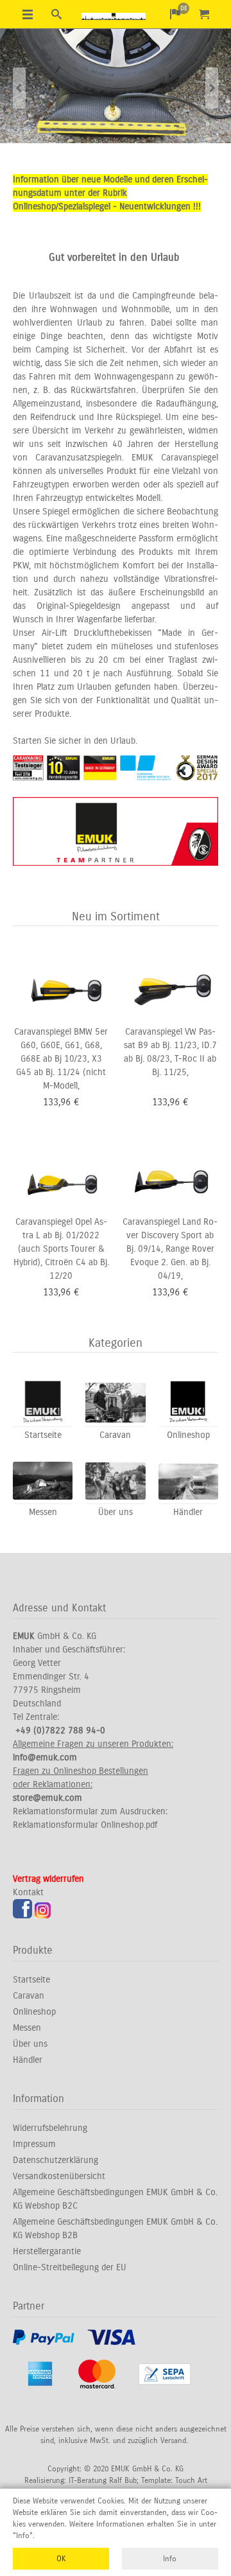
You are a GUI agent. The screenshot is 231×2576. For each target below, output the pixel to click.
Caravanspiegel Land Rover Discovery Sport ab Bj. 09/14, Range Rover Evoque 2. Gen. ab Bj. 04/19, (170, 1249)
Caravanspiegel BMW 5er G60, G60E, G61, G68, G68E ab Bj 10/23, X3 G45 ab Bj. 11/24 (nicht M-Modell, (61, 1059)
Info (170, 2559)
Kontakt (28, 1892)
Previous (19, 88)
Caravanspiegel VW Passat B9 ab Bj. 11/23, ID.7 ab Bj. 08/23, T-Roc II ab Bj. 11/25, (170, 1052)
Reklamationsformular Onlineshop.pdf (85, 1825)
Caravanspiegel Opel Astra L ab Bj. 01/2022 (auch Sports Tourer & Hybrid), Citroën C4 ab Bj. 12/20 (61, 1249)
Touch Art (191, 2480)
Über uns (30, 2044)
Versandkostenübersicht (59, 2176)
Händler (28, 2060)
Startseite (31, 1980)
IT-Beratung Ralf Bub (103, 2480)
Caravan (29, 1996)
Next (212, 88)
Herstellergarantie (47, 2251)
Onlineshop (34, 2012)
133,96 (57, 1102)
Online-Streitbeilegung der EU (70, 2267)
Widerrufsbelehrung (50, 2128)
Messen (27, 2028)
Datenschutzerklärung (56, 2160)
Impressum (34, 2144)
